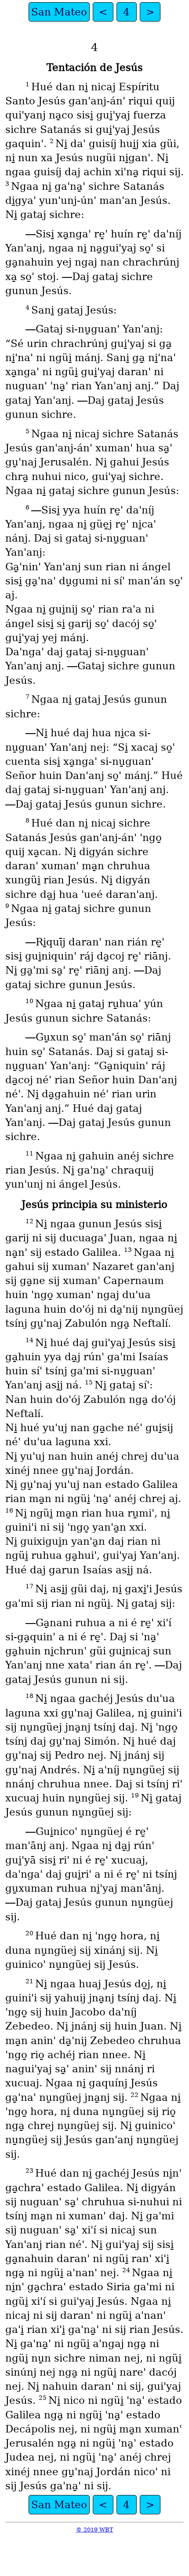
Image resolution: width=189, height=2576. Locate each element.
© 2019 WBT (95, 2530)
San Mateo (59, 12)
